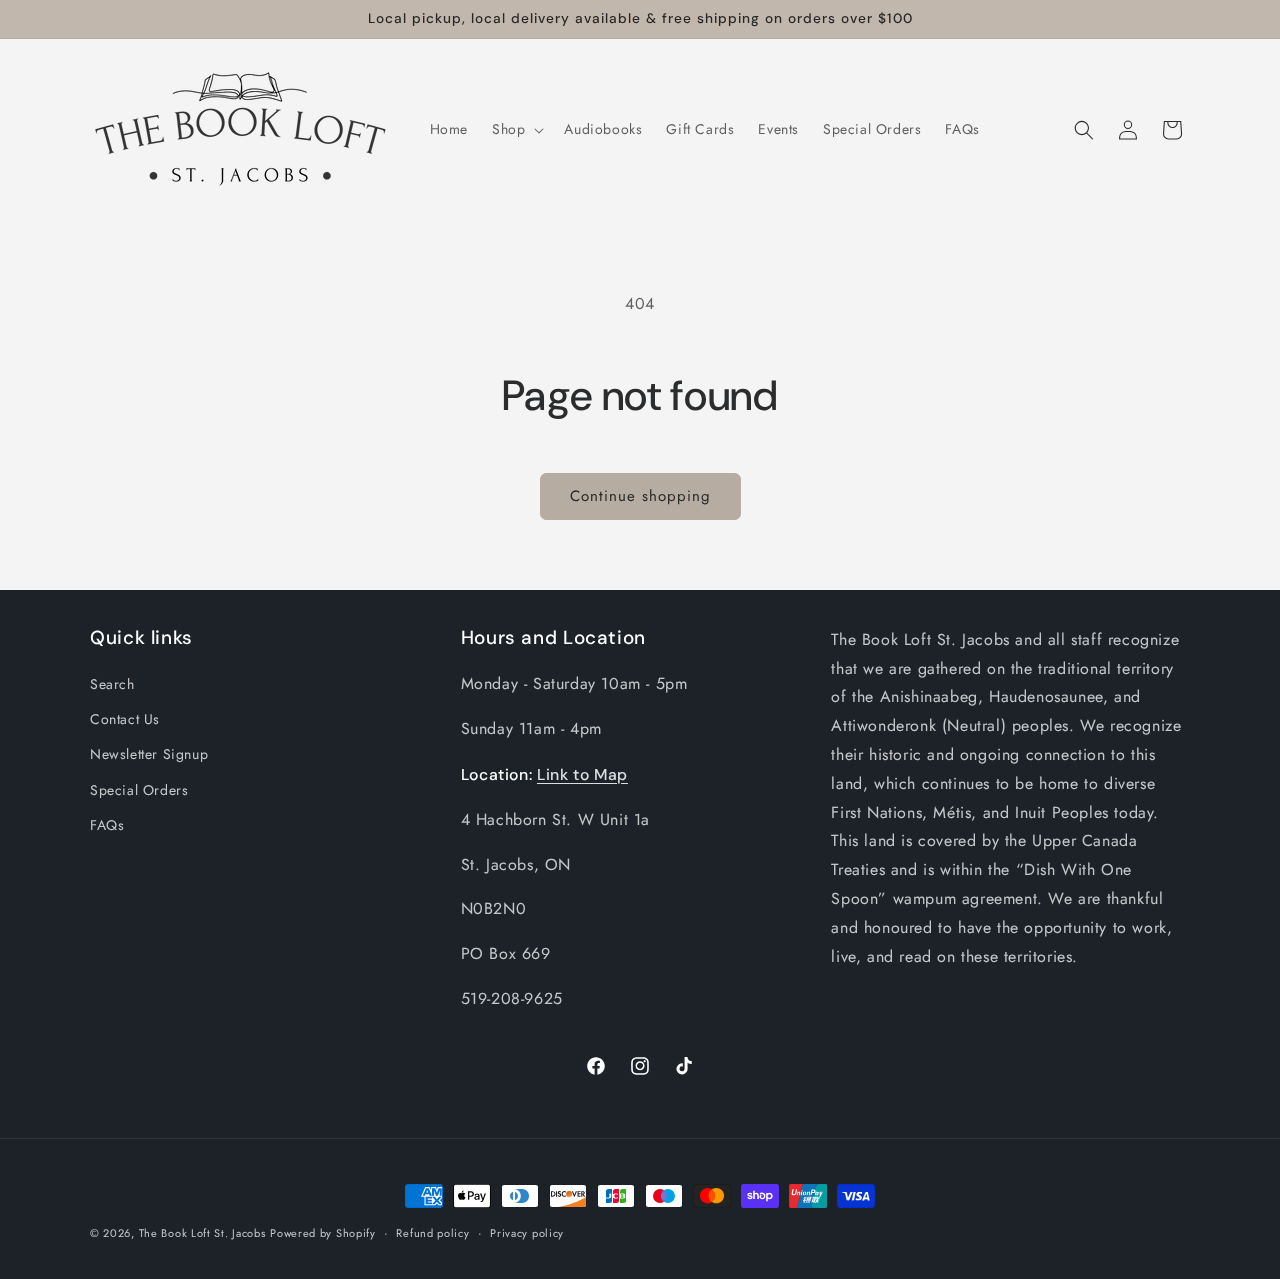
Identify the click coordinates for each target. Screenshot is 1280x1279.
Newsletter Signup (149, 754)
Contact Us (125, 719)
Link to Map (582, 774)
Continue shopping (640, 496)
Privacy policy (527, 1233)
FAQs (107, 825)
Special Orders (139, 790)
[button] (516, 129)
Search (112, 684)
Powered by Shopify (323, 1233)
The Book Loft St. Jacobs (202, 1233)
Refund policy (432, 1233)
